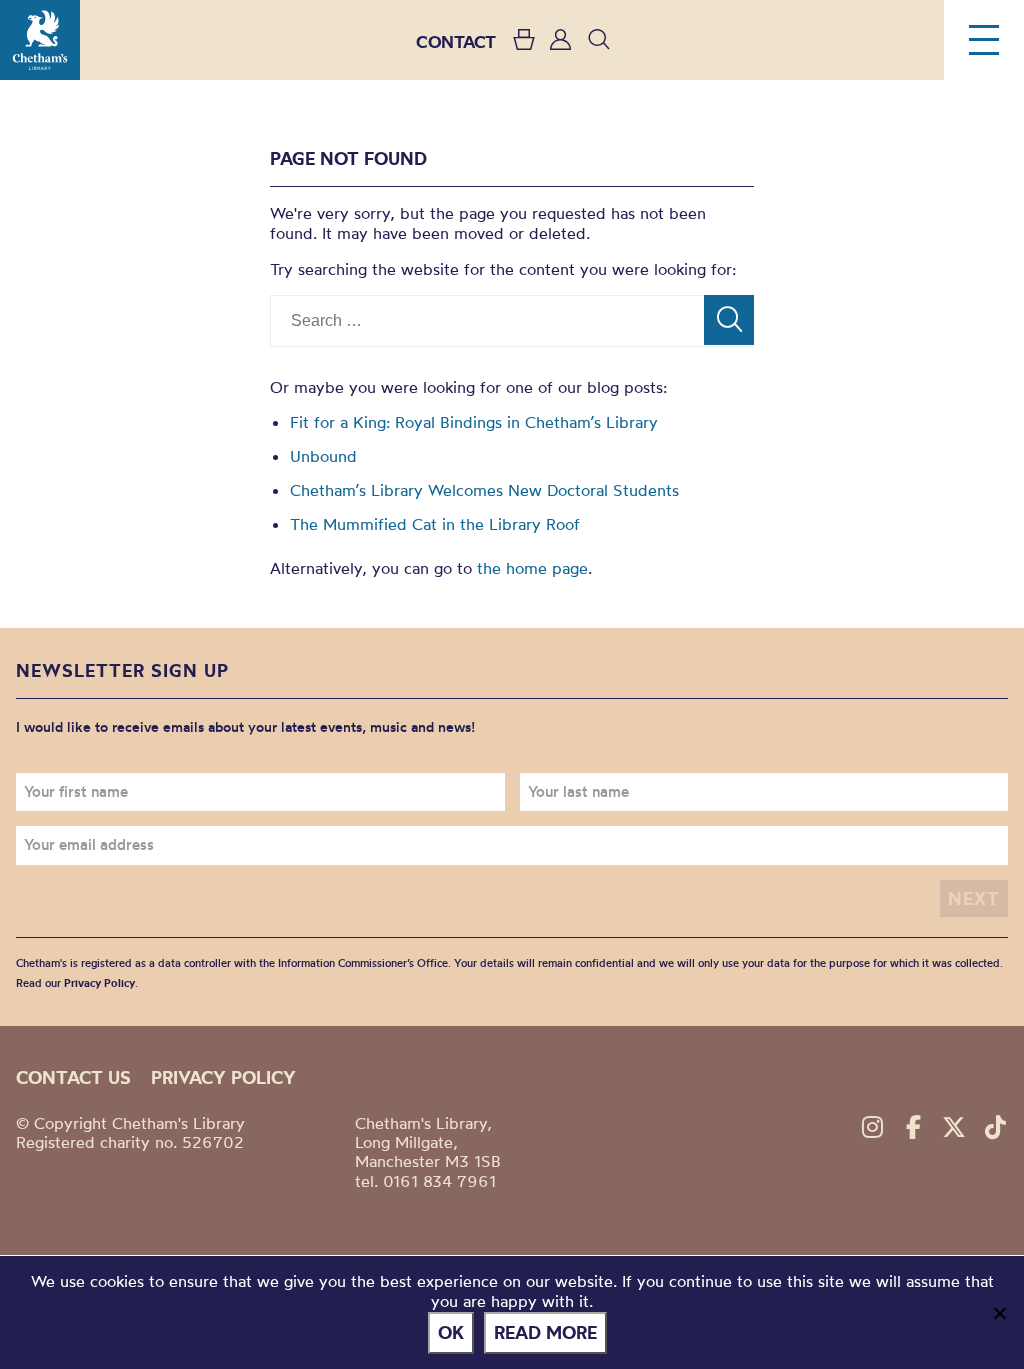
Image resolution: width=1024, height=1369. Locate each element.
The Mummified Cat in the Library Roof (435, 524)
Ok (451, 1332)
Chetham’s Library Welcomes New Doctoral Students (484, 490)
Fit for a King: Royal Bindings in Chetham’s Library (474, 422)
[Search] (729, 320)
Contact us (73, 1077)
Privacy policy (223, 1077)
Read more (545, 1332)
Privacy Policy (99, 983)
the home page (532, 568)
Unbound (323, 456)
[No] (999, 1313)
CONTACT (456, 41)
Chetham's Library (40, 40)
